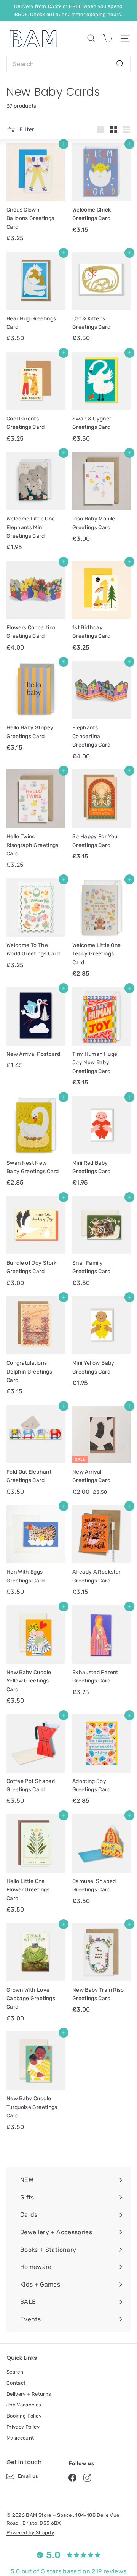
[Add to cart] (64, 144)
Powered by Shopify (30, 2533)
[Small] (114, 129)
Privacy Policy (23, 2427)
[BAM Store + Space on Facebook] (72, 2478)
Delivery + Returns (29, 2394)
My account (20, 2438)
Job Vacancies (24, 2405)
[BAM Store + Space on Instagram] (87, 2478)
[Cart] (108, 38)
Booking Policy (24, 2416)
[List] (127, 129)
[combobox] (68, 64)
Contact (16, 2383)
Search (15, 2372)
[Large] (101, 129)
